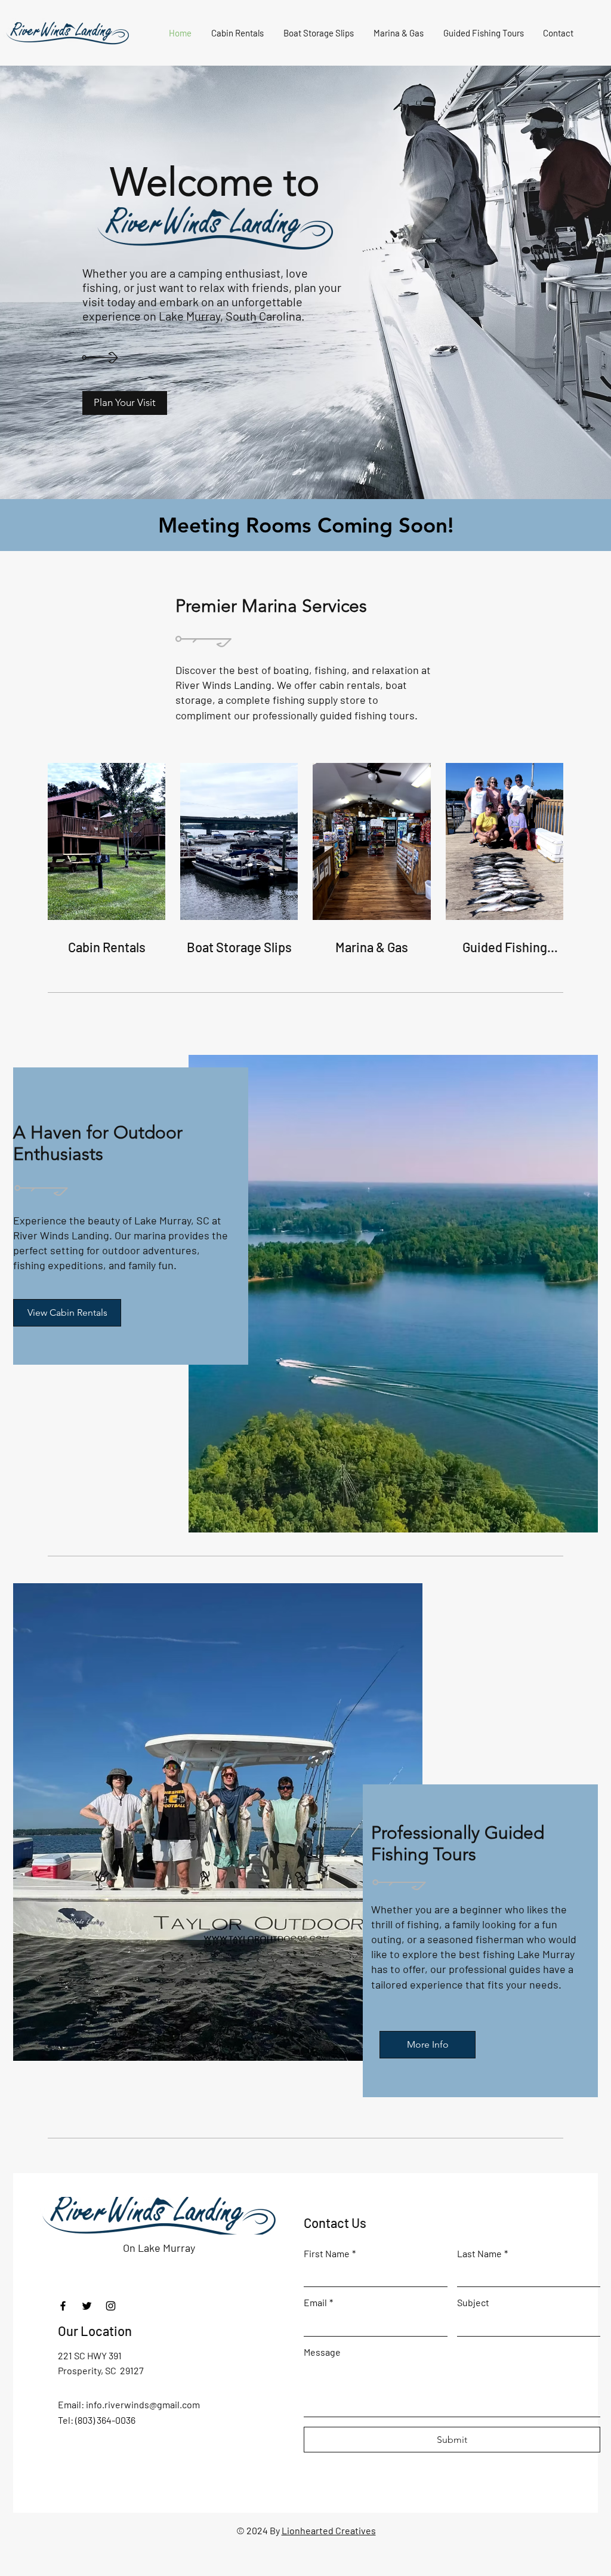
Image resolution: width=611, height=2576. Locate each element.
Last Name (482, 2253)
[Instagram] (111, 2306)
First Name (330, 2253)
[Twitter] (87, 2306)
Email (318, 2302)
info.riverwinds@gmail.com (143, 2404)
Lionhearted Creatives (329, 2530)
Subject (473, 2302)
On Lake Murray (159, 2248)
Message (322, 2352)
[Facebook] (63, 2306)
